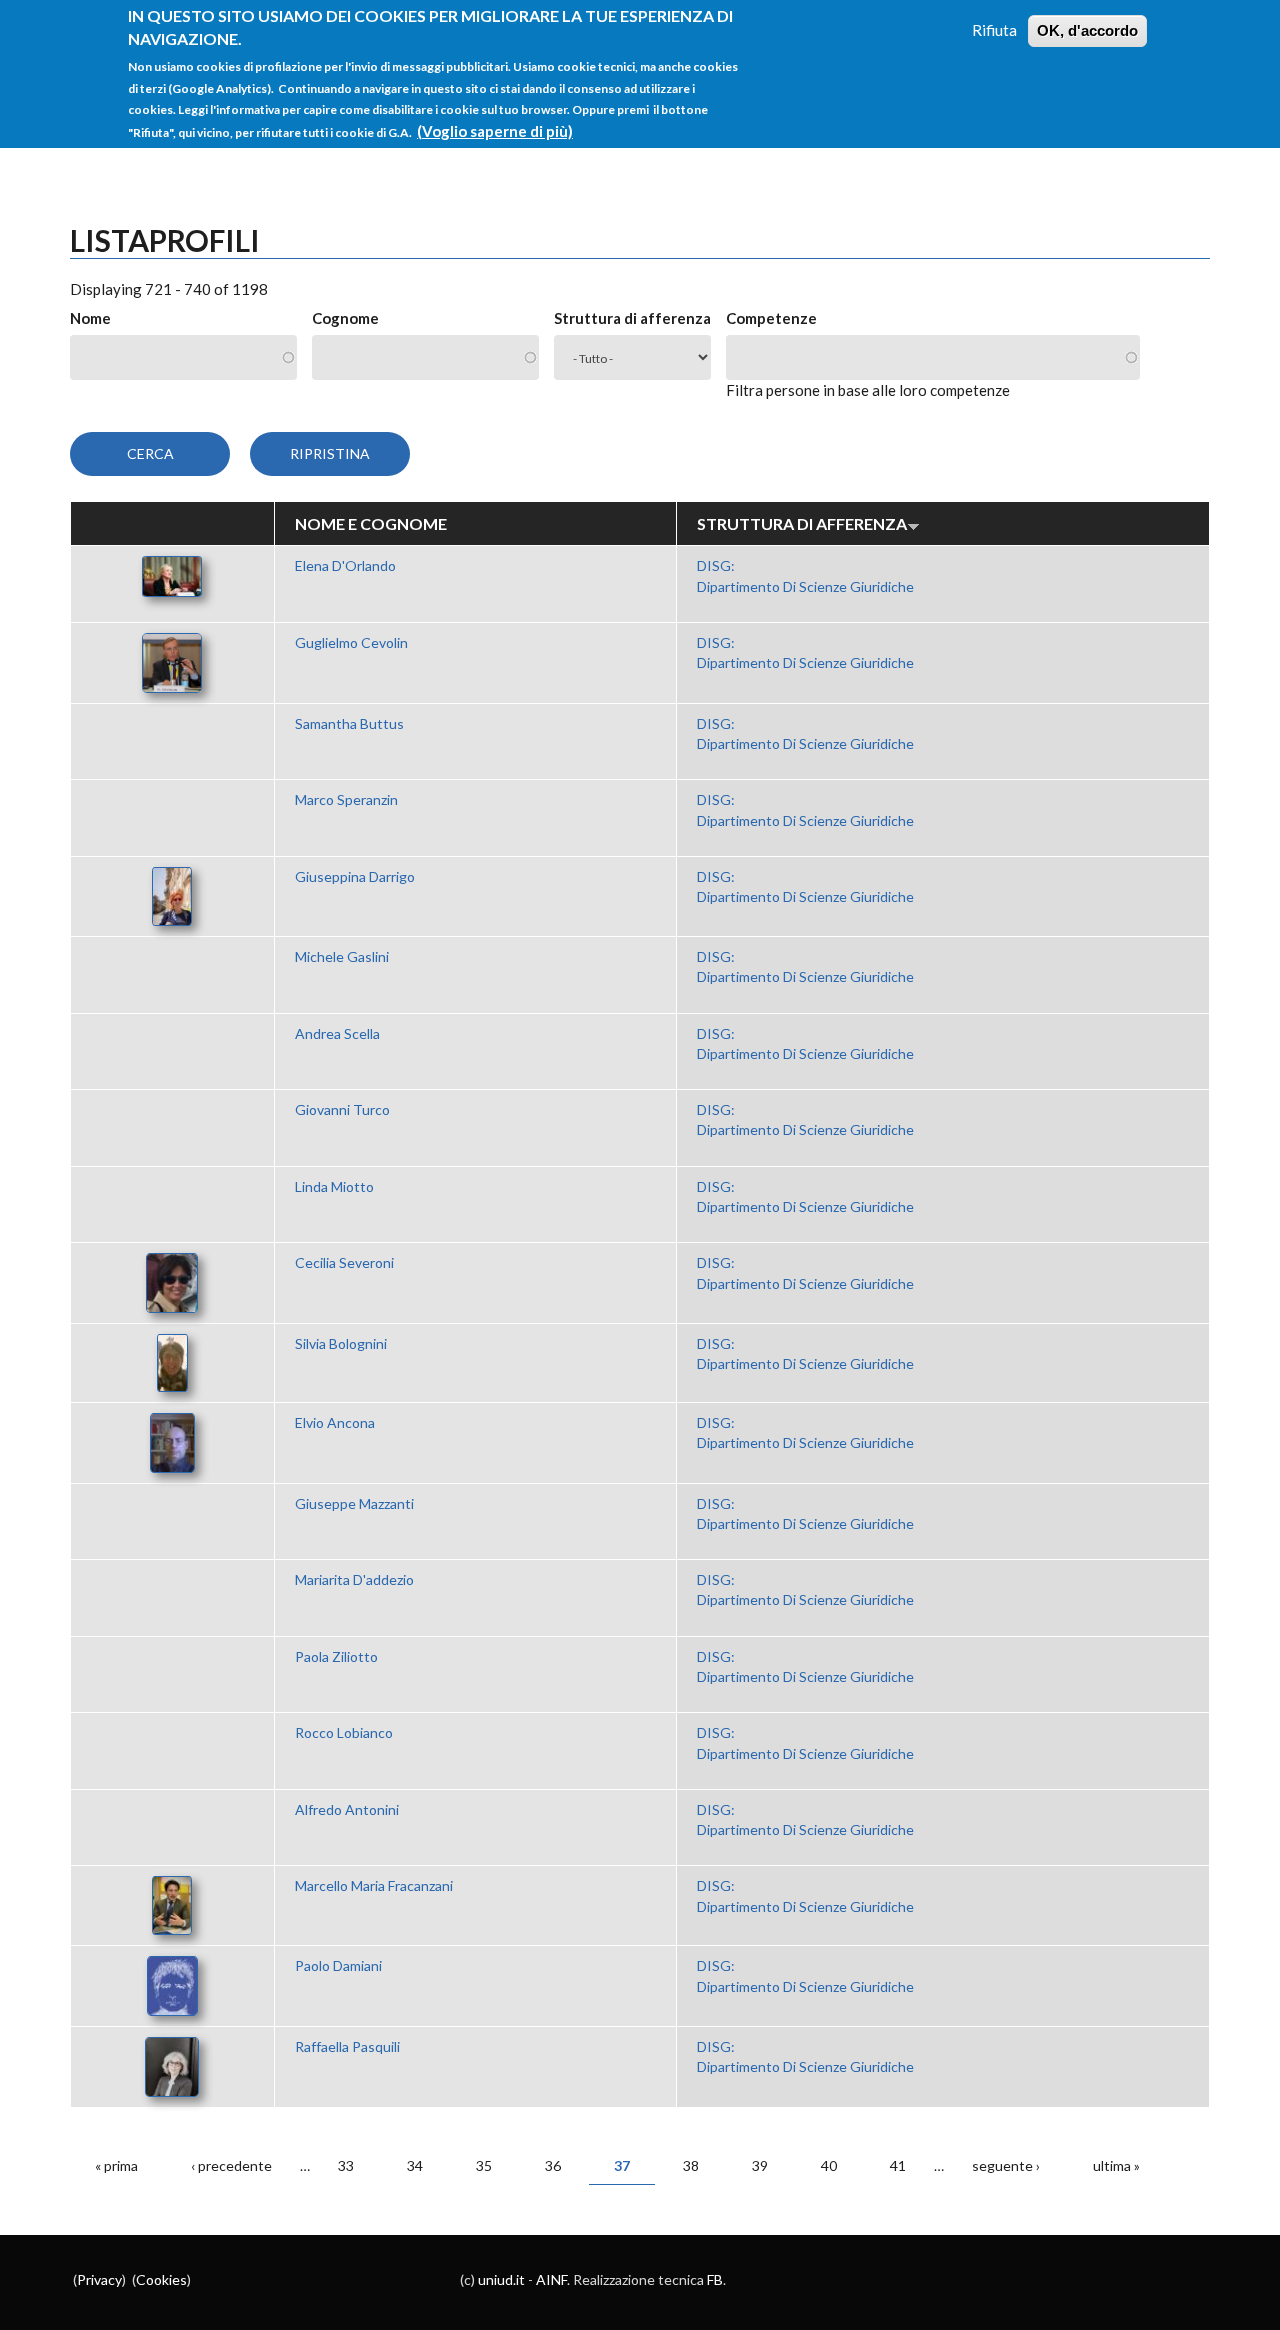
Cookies (161, 2279)
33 (346, 2165)
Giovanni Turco (342, 1109)
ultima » (1116, 2165)
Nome (90, 318)
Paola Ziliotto (336, 1656)
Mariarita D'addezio (354, 1579)
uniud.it (501, 2279)
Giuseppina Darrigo (355, 876)
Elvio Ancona (335, 1422)
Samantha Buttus (349, 723)
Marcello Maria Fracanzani (374, 1885)
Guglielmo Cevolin (351, 642)
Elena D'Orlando (345, 565)
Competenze (771, 318)
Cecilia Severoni (344, 1262)
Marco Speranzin (346, 799)
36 (553, 2165)
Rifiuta (994, 30)
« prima (116, 2165)
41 (898, 2165)
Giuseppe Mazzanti (354, 1503)
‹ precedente (231, 2165)
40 (829, 2165)
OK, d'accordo (1087, 30)
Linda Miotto (334, 1186)
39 (760, 2165)
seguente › (1006, 2165)
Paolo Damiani (338, 1965)
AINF (551, 2279)
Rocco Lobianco (344, 1732)
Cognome (345, 318)
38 (691, 2165)
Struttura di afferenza (632, 318)
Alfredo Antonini (347, 1809)
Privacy (99, 2279)
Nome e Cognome (371, 523)
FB (715, 2279)
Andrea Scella (337, 1033)
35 (484, 2165)
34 (415, 2165)
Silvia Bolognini (341, 1343)
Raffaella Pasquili (347, 2046)
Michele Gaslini (342, 956)
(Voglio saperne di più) (495, 130)
